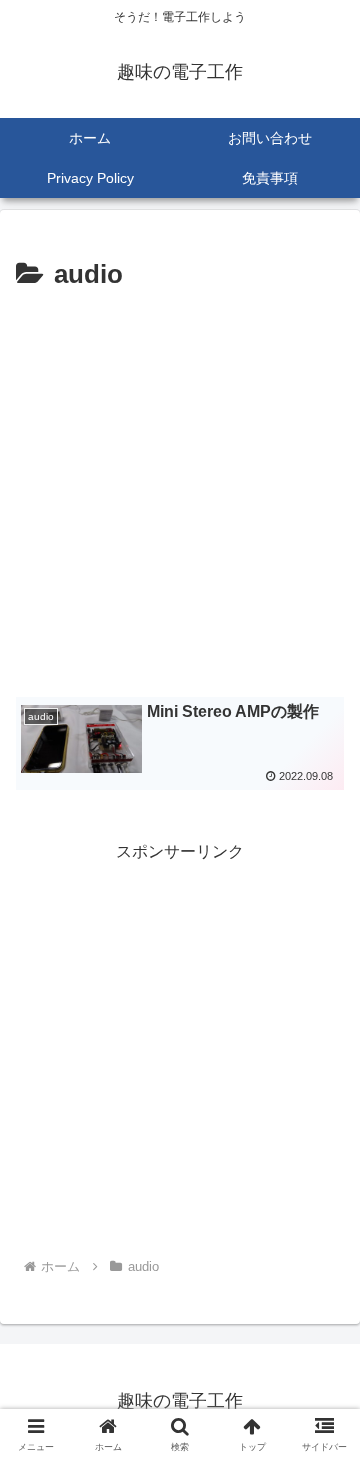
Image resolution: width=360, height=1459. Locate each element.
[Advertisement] (180, 488)
